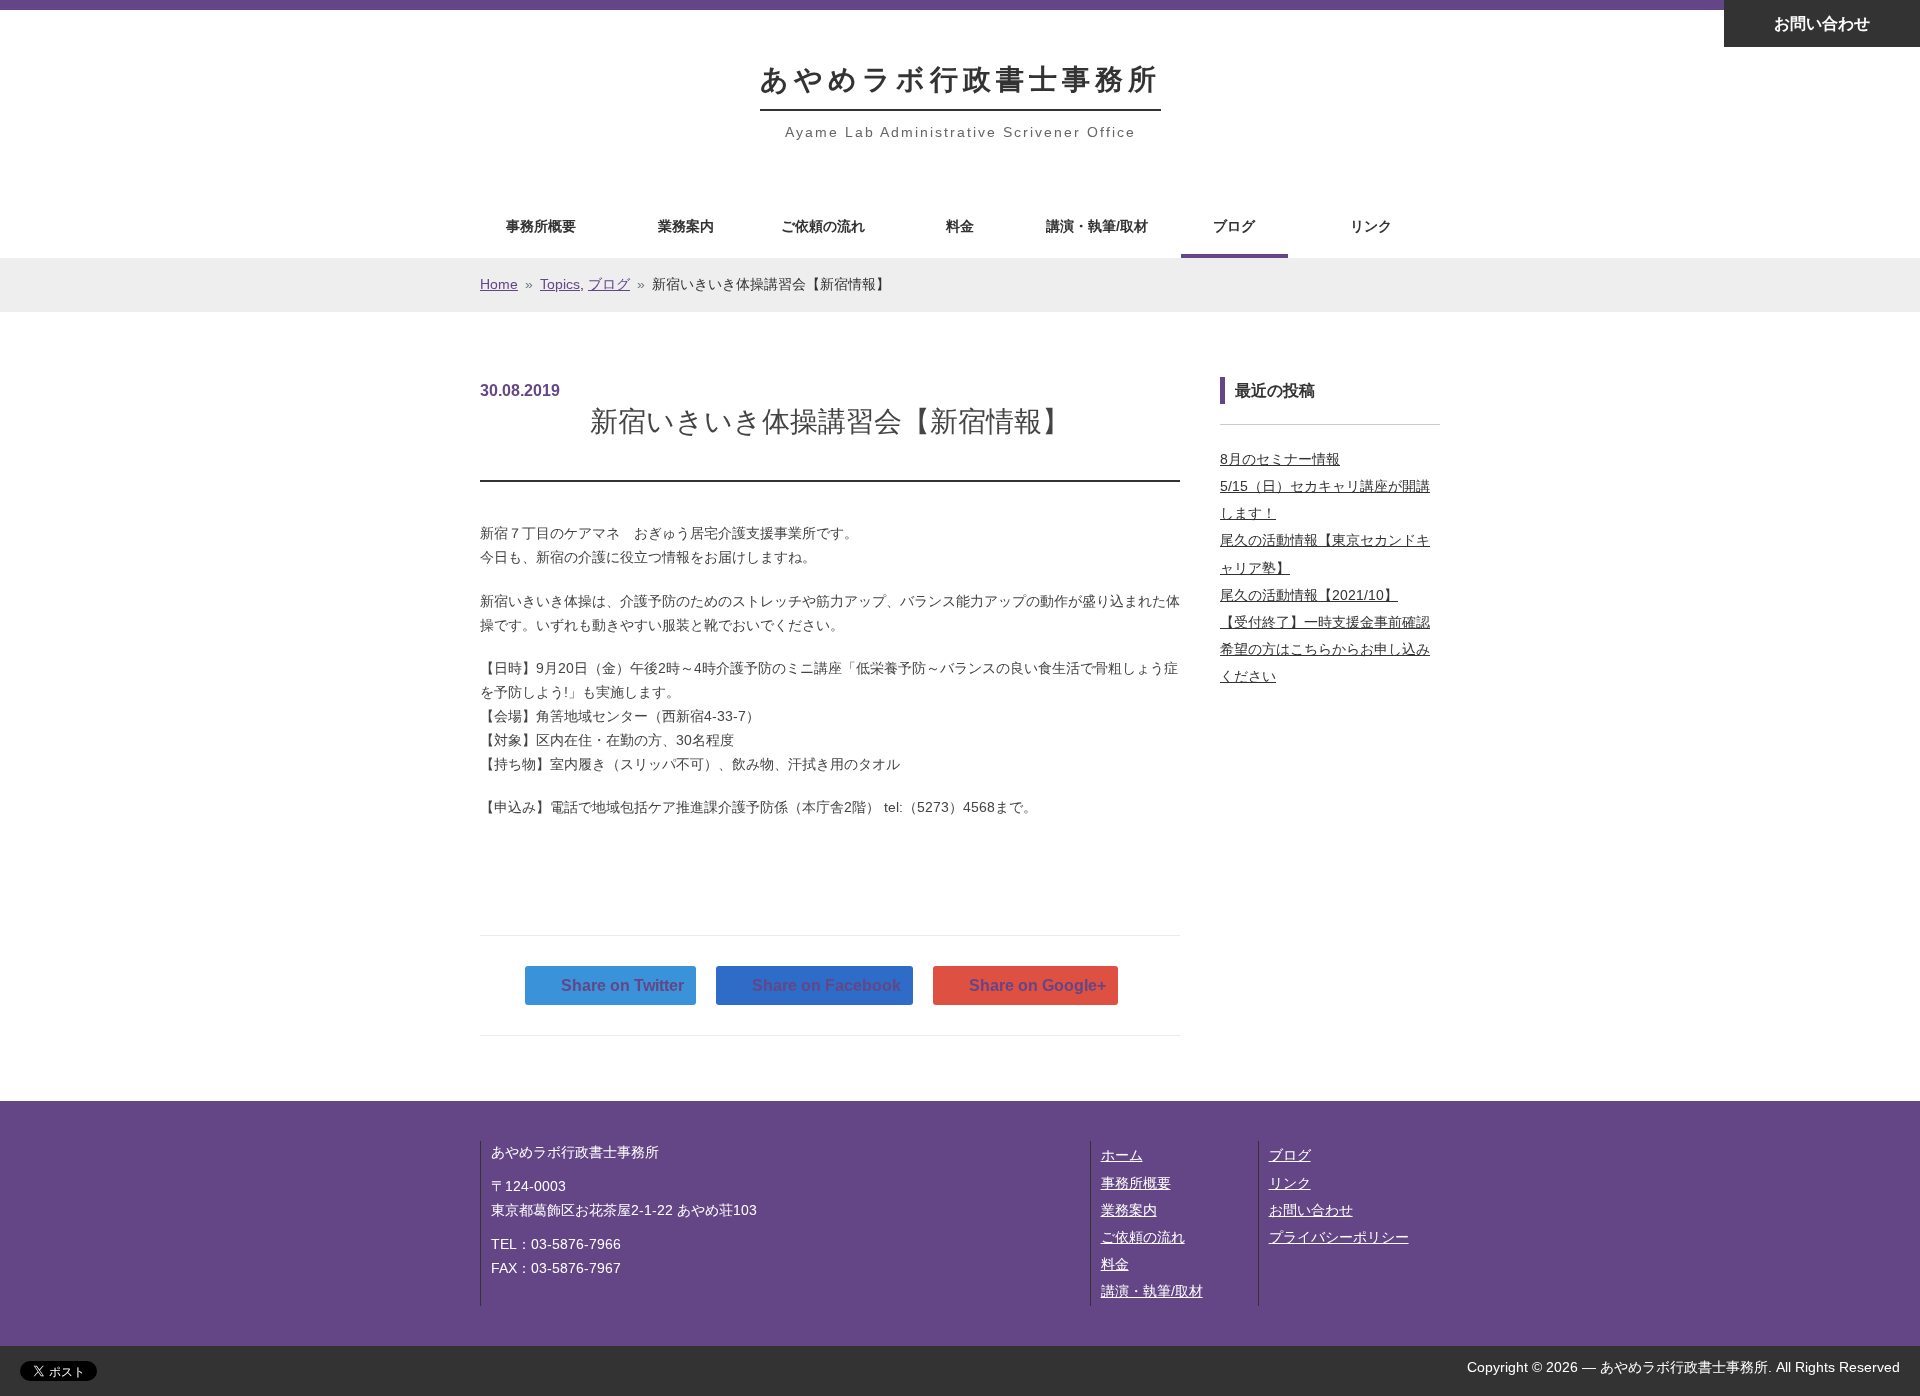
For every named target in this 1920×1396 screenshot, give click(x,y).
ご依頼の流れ (823, 226)
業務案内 (686, 226)
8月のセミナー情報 (1280, 459)
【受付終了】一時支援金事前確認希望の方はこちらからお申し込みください (1325, 649)
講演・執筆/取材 (1097, 226)
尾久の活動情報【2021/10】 (1309, 595)
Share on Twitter (622, 985)
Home (499, 284)
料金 (960, 226)
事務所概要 (541, 226)
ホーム (1122, 1155)
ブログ (1234, 226)
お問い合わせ (1822, 23)
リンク (1371, 226)
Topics (560, 284)
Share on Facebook (826, 985)
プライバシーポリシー (1339, 1237)
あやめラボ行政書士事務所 (960, 79)
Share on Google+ (1037, 985)
